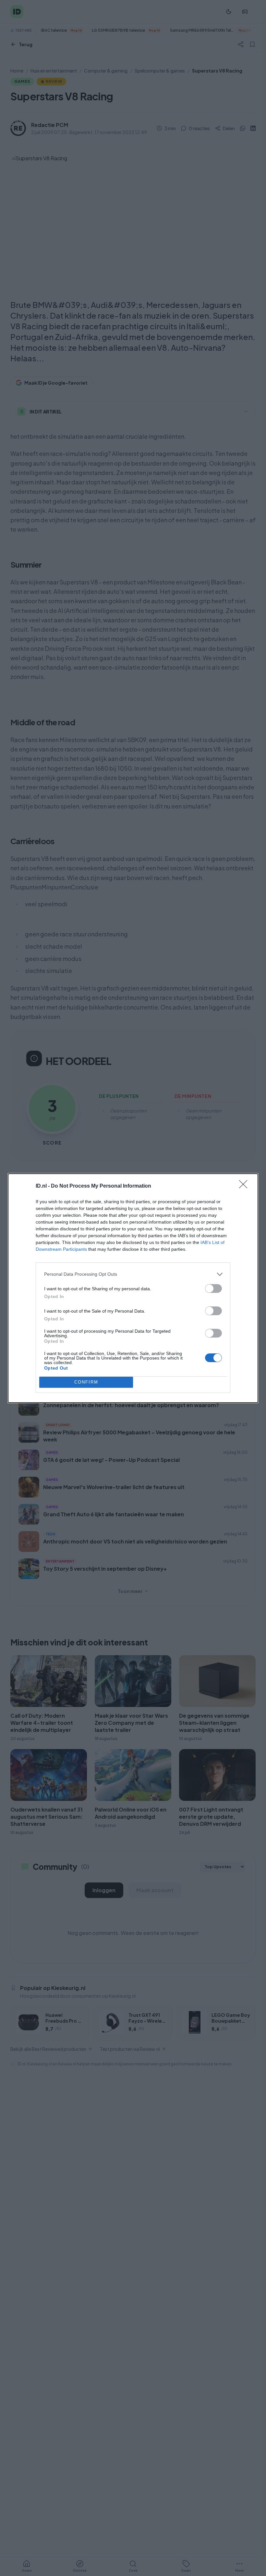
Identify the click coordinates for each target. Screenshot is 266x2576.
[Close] (245, 1186)
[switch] (213, 1288)
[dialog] (133, 1288)
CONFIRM (86, 1382)
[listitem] (133, 1274)
